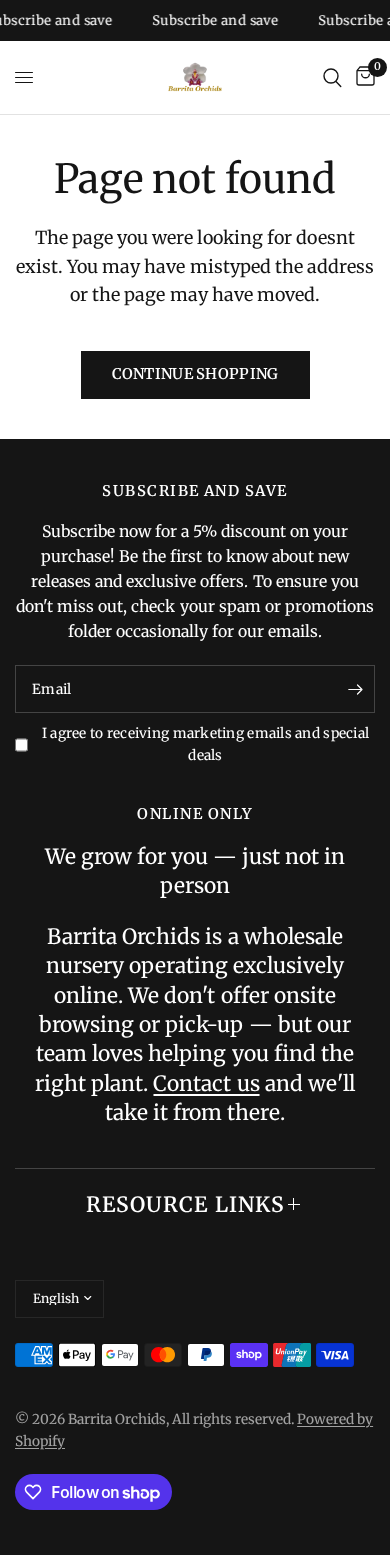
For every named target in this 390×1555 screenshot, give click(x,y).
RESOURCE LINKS (185, 1204)
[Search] (332, 77)
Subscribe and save (211, 20)
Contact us (206, 1083)
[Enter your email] (355, 689)
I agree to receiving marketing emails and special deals (205, 744)
